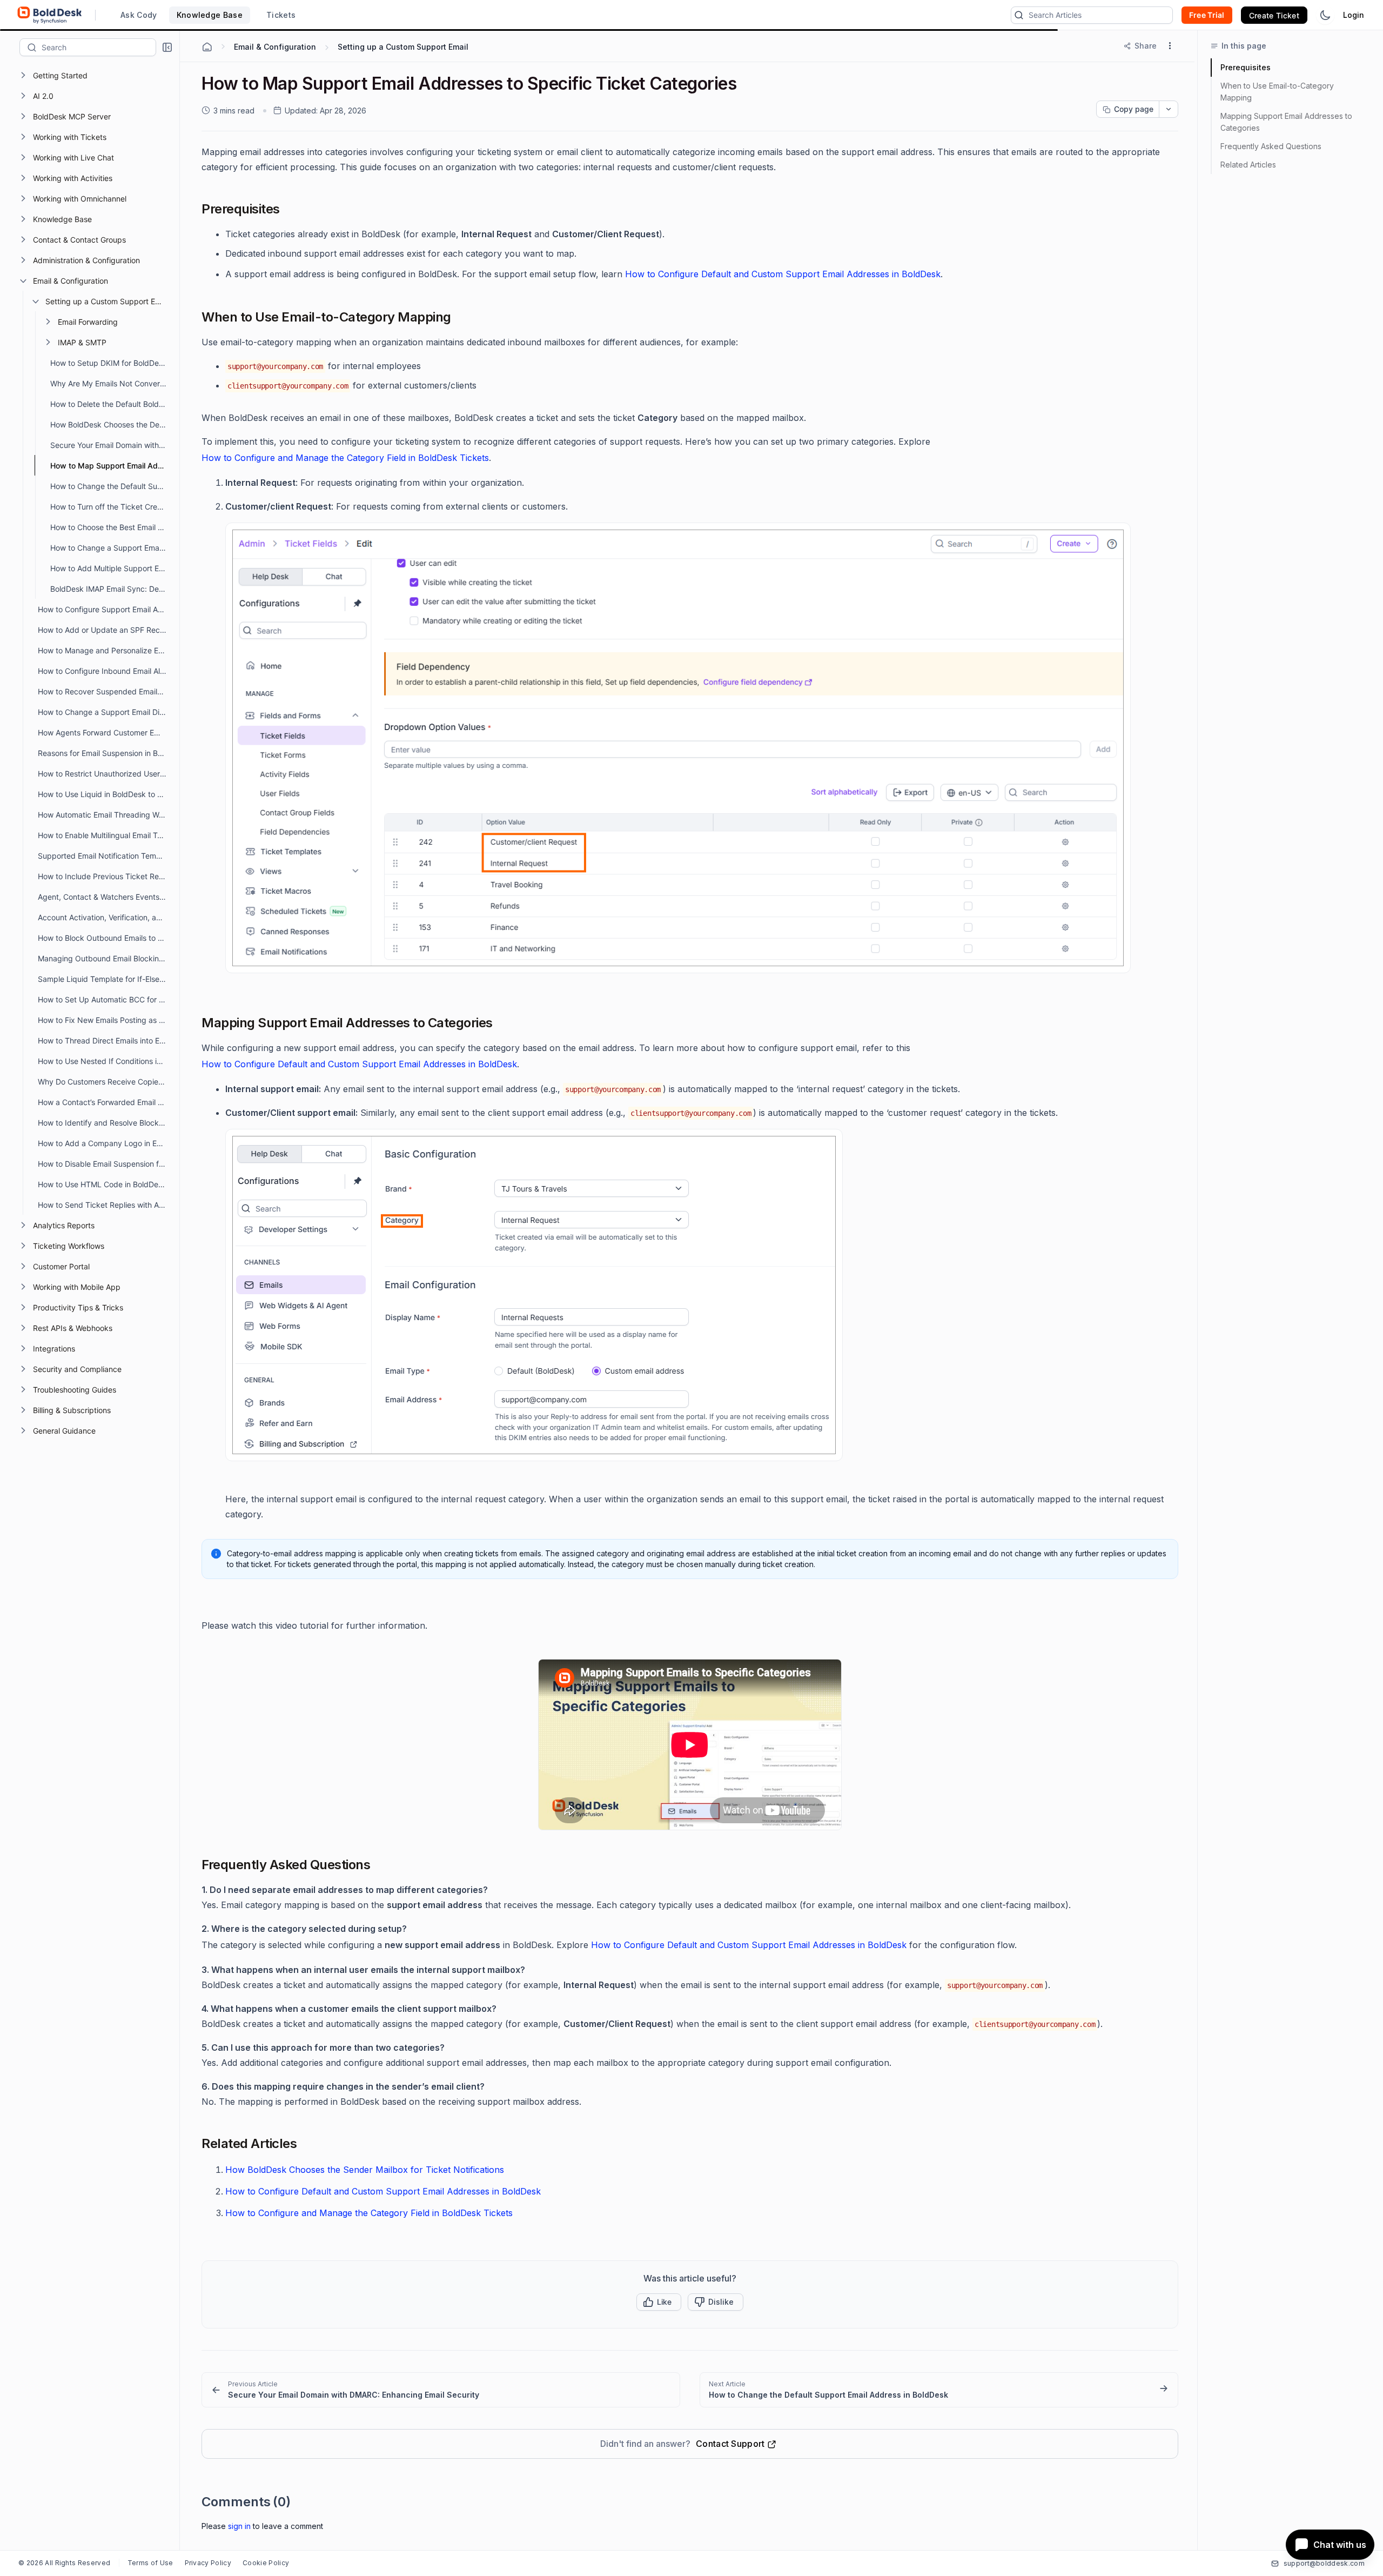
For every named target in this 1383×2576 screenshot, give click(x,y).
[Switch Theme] (1325, 15)
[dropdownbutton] (1169, 109)
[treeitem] (98, 75)
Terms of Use (150, 2563)
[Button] (716, 2302)
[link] (441, 2390)
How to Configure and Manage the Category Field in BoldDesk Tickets (345, 458)
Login (1354, 15)
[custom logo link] (50, 15)
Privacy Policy (208, 2563)
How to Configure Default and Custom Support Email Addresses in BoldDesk (783, 274)
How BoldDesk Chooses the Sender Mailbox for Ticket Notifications (365, 2170)
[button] (167, 47)
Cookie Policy (266, 2563)
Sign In (239, 2526)
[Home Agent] (207, 47)
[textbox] (99, 47)
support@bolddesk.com (1324, 2563)
